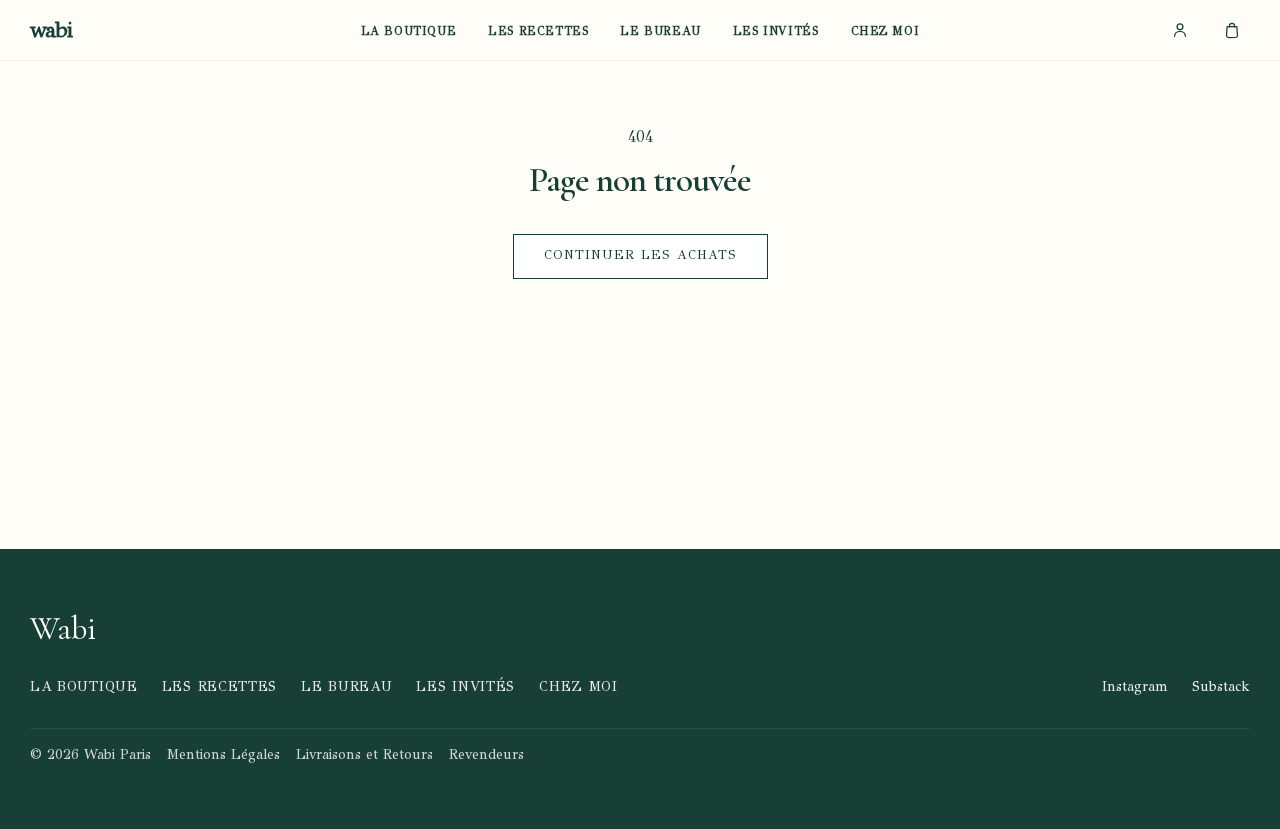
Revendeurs (486, 754)
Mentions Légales (223, 754)
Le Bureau (660, 31)
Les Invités (776, 31)
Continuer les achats (640, 255)
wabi (51, 30)
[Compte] (1180, 30)
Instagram (1135, 686)
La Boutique (409, 31)
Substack (1221, 686)
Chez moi (885, 31)
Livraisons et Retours (364, 754)
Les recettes (538, 31)
